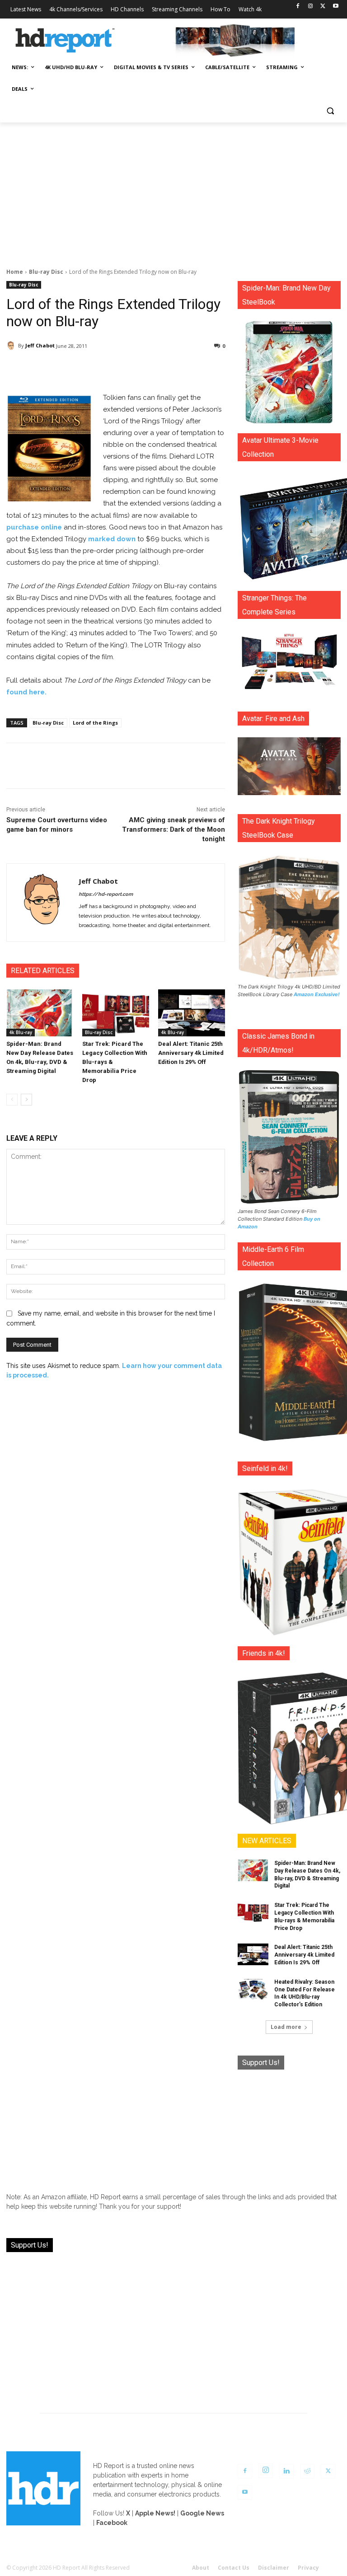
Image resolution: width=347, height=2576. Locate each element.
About (201, 2568)
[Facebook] (298, 7)
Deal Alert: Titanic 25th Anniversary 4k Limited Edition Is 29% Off (191, 1053)
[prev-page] (12, 1100)
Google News (202, 2513)
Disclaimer (274, 2568)
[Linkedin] (286, 2471)
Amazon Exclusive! (317, 994)
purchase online (34, 527)
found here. (26, 692)
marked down (112, 539)
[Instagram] (311, 7)
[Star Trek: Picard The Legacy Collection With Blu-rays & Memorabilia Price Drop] (116, 1013)
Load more (286, 2027)
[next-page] (26, 1100)
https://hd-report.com (106, 894)
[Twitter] (323, 7)
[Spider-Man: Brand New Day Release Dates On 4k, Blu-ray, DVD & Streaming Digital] (40, 1013)
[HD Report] (65, 41)
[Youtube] (335, 7)
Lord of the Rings (95, 723)
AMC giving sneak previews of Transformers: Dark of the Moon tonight (173, 829)
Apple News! (155, 2513)
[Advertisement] (173, 190)
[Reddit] (307, 2471)
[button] (330, 111)
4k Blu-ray (21, 1032)
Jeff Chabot (40, 345)
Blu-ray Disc (46, 272)
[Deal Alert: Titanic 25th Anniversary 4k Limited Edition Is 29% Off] (192, 1013)
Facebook (112, 2523)
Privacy (308, 2568)
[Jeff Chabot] (12, 346)
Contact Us (234, 2568)
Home (15, 272)
